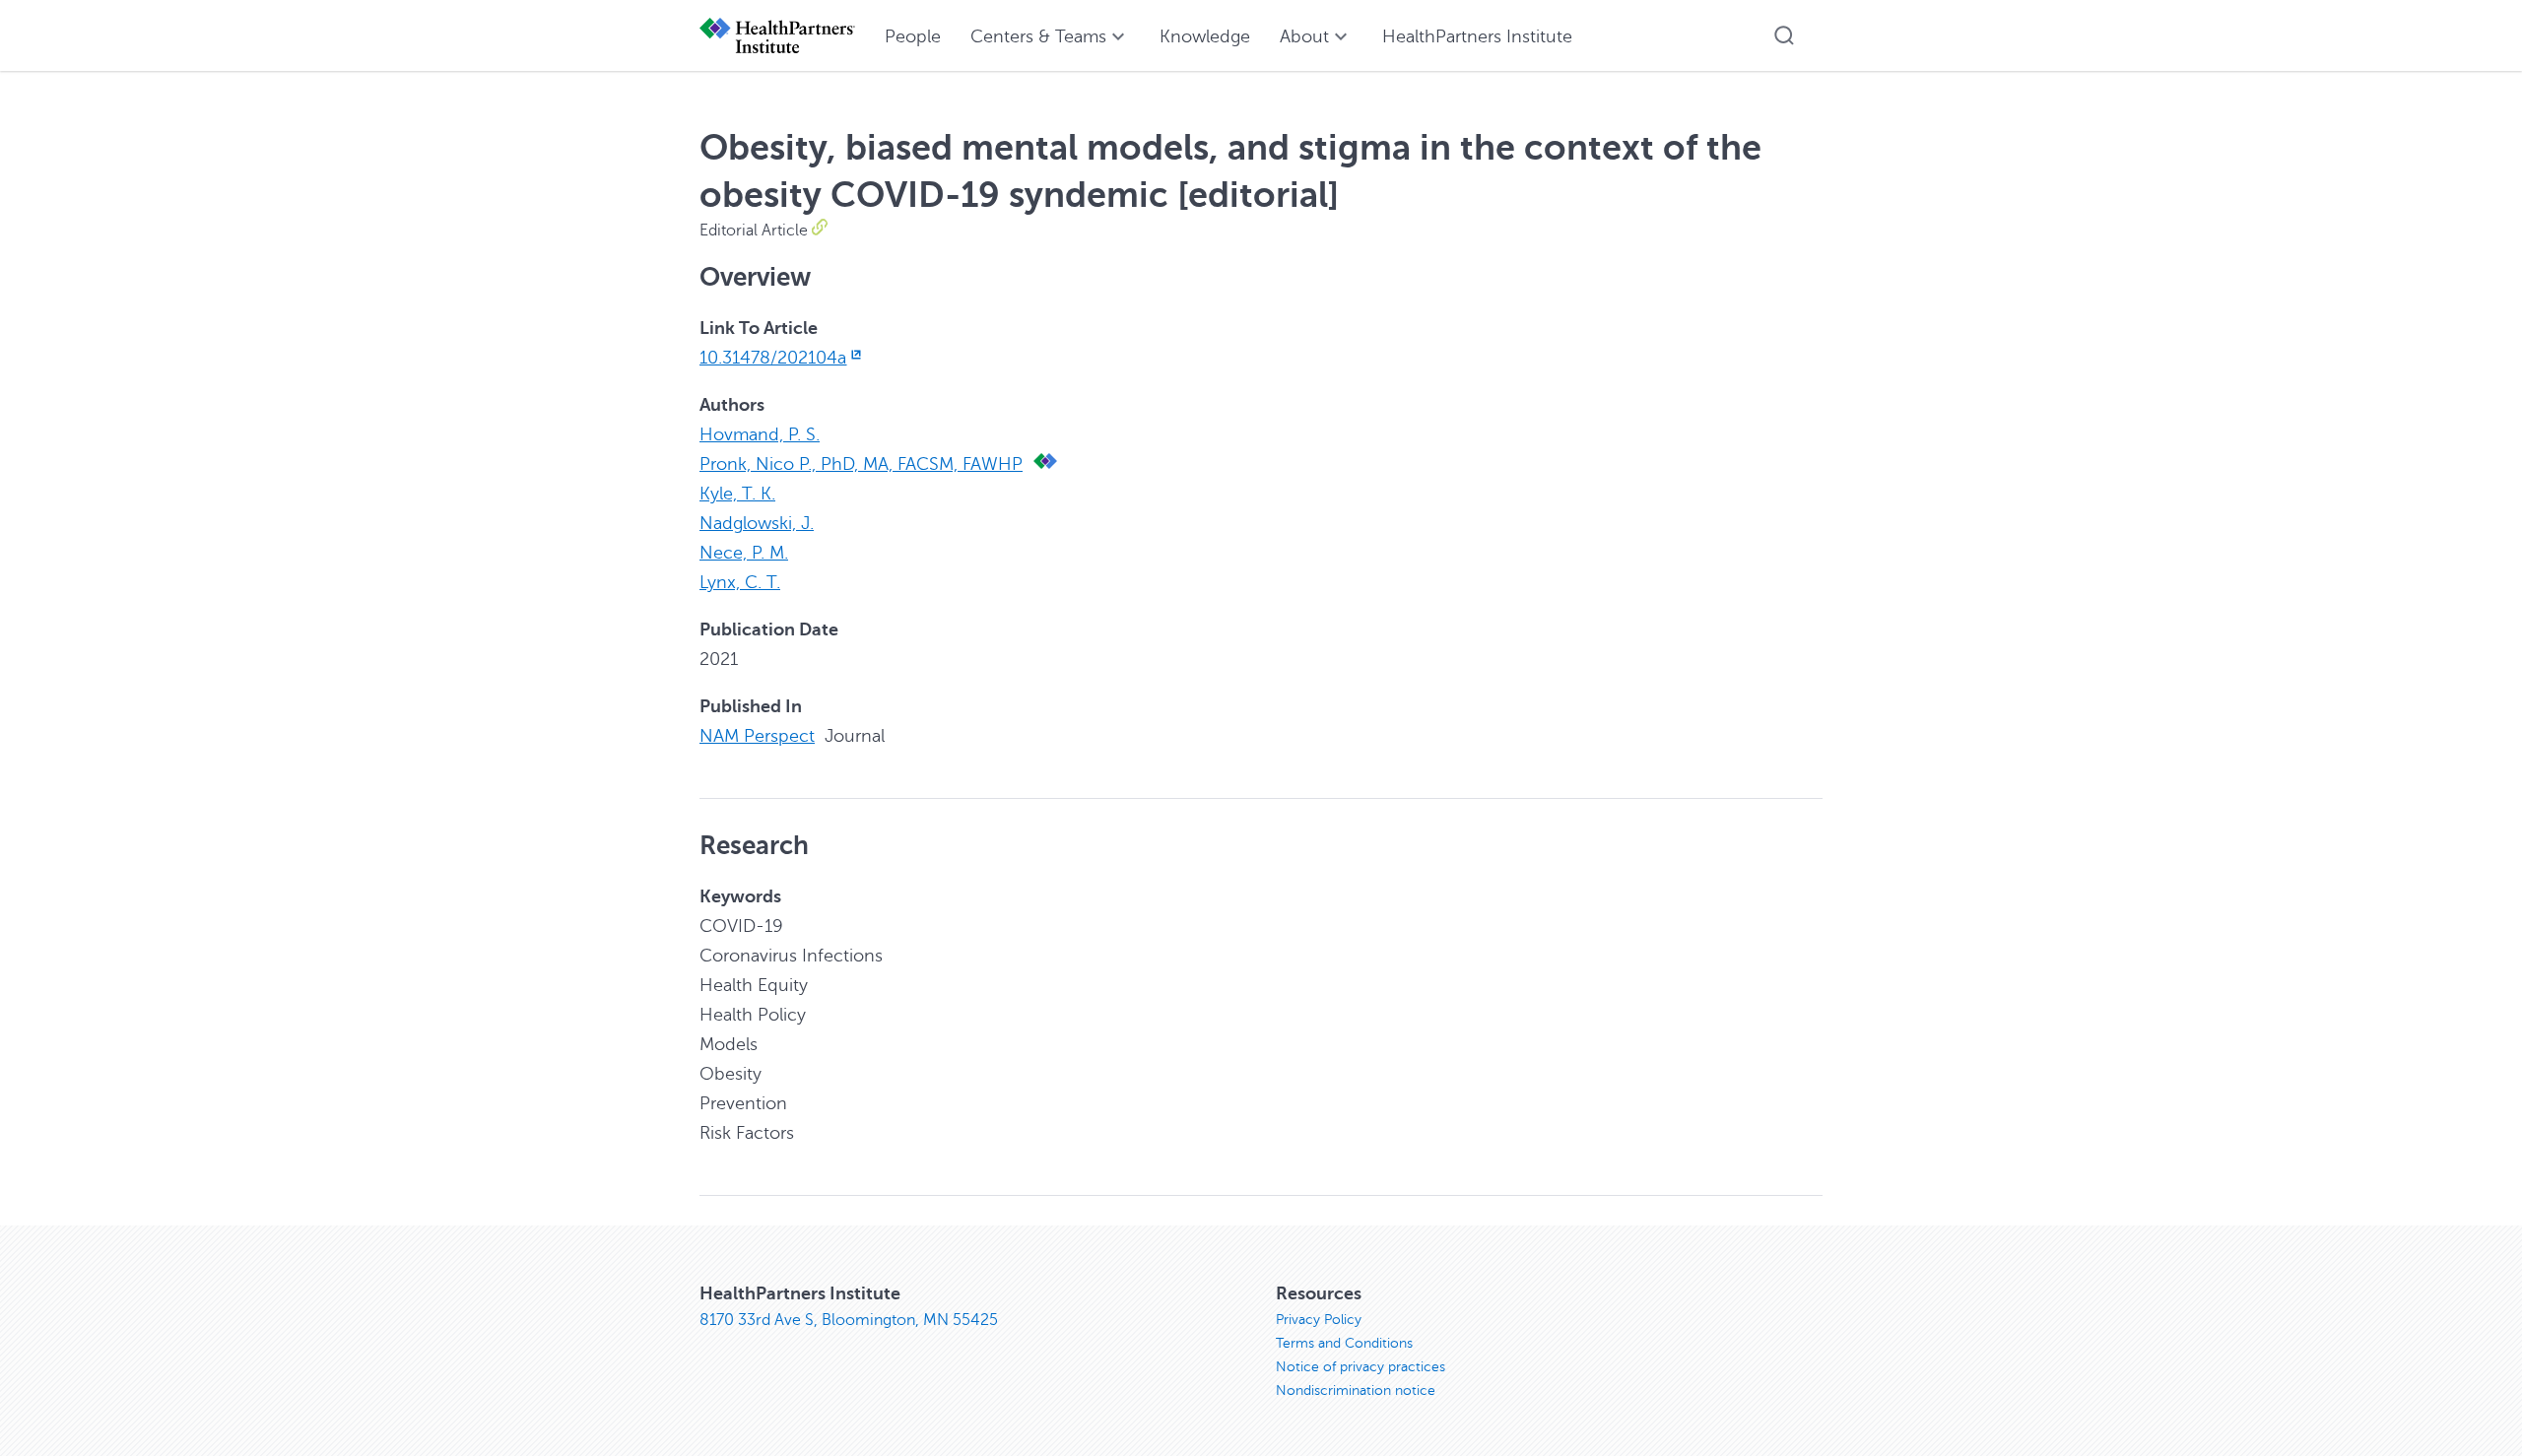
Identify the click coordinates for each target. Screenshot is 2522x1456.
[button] (1784, 35)
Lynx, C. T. (740, 582)
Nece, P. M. (744, 553)
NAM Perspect (757, 736)
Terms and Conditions (1344, 1343)
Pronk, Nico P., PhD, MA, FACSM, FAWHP (861, 464)
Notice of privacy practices (1361, 1367)
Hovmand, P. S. (760, 434)
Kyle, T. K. (737, 494)
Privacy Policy (1319, 1320)
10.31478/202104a (773, 358)
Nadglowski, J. (757, 523)
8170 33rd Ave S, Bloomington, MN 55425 (849, 1320)
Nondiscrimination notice (1356, 1390)
